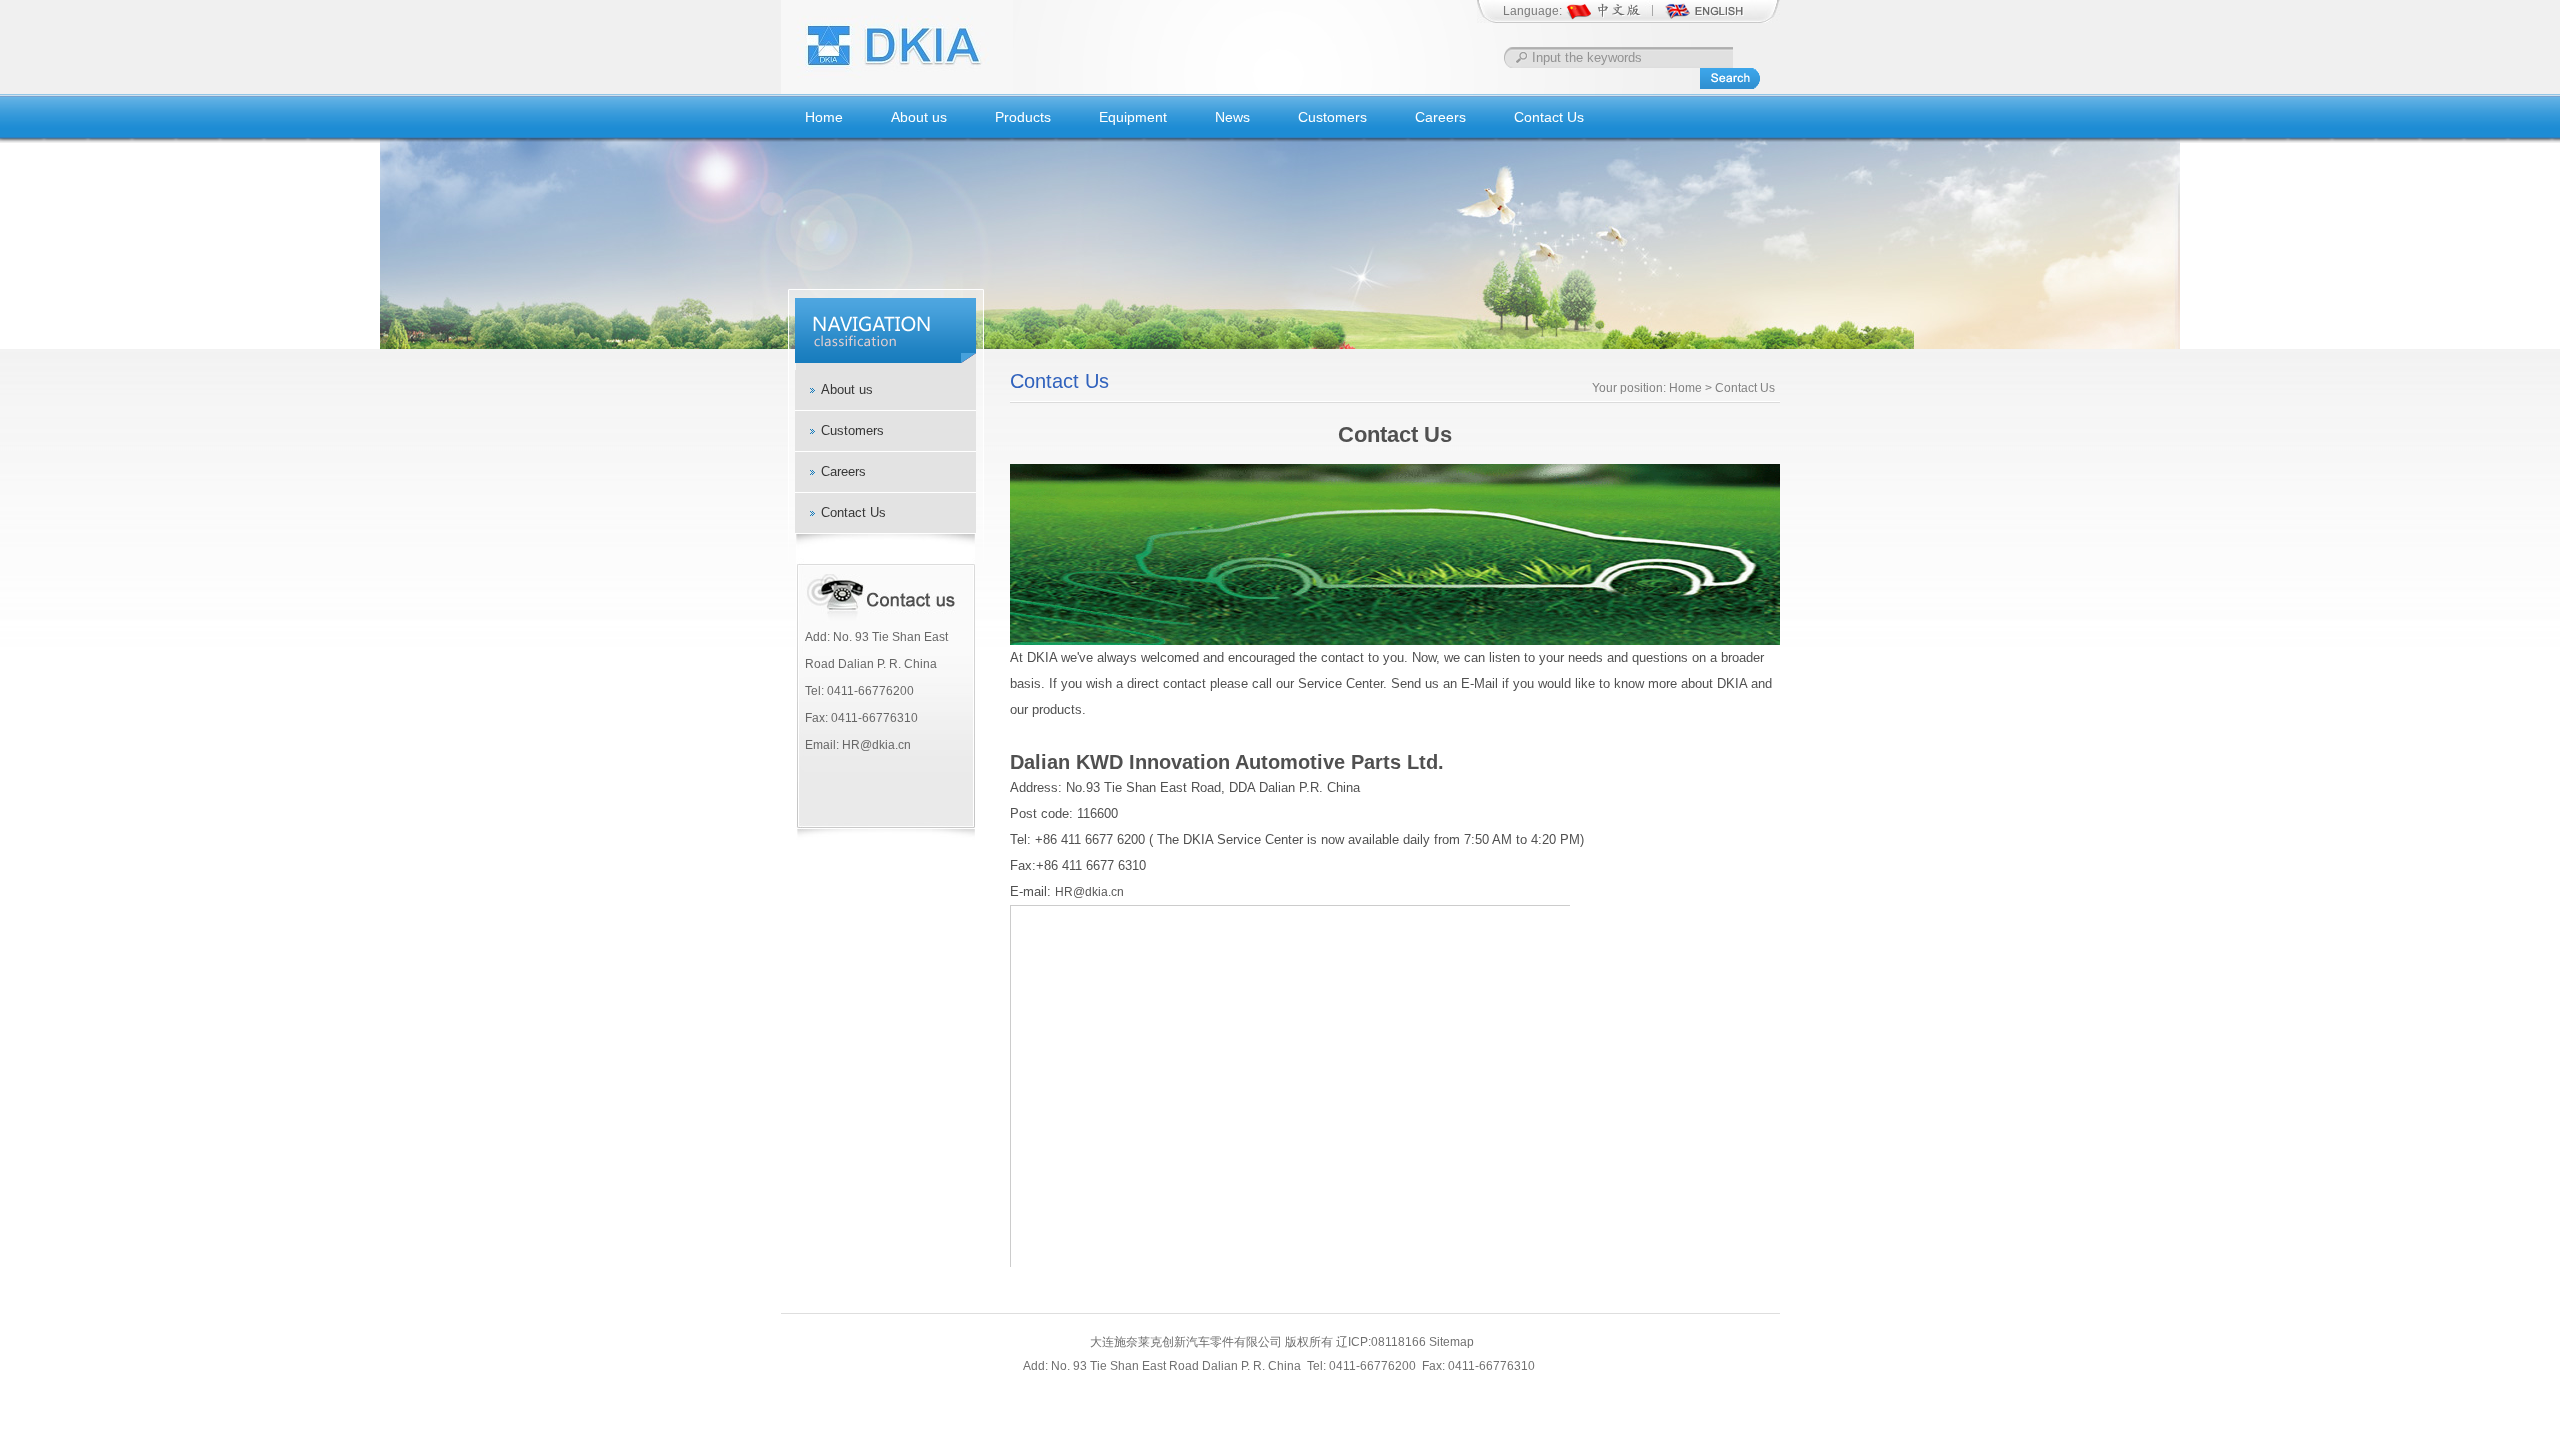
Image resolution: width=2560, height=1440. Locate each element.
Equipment (1133, 117)
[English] (1704, 18)
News (1232, 117)
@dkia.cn (1098, 892)
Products (1023, 117)
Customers (1332, 117)
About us (919, 117)
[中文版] (1614, 18)
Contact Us (1549, 117)
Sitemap (1451, 1342)
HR (1064, 892)
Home (824, 117)
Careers (1440, 117)
